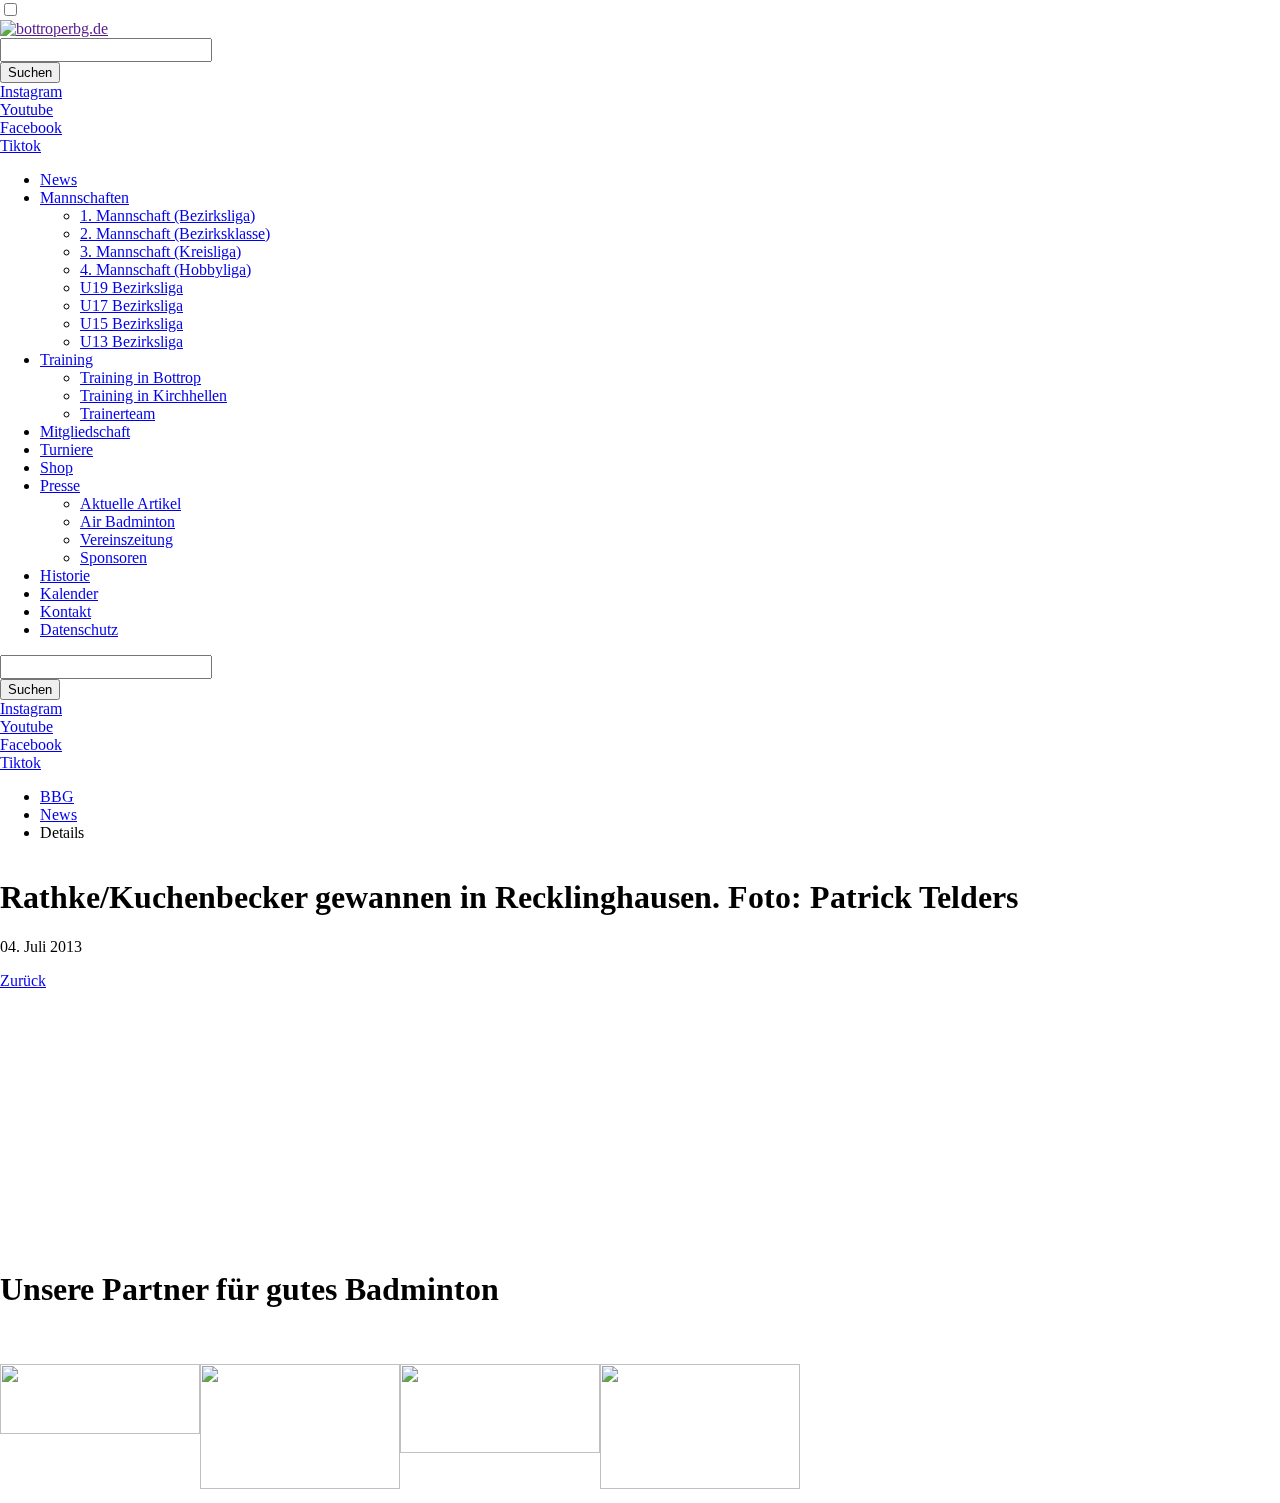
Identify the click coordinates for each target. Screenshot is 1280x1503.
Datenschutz (79, 629)
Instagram (31, 91)
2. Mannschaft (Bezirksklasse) (175, 233)
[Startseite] (54, 28)
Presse (60, 485)
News (58, 179)
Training (66, 359)
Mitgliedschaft (85, 431)
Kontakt (65, 611)
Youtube (26, 109)
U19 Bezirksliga (131, 287)
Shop (56, 467)
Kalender (69, 593)
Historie (65, 575)
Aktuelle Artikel (130, 503)
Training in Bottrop (140, 377)
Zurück (23, 980)
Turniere (66, 449)
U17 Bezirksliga (131, 305)
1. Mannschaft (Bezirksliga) (167, 215)
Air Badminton (127, 521)
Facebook (31, 127)
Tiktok (20, 145)
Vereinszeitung (126, 539)
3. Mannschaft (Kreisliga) (160, 251)
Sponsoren (113, 557)
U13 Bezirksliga (131, 341)
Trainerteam (117, 413)
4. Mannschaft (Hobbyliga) (165, 269)
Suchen (30, 72)
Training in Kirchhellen (153, 395)
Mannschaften (84, 197)
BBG (57, 796)
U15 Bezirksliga (131, 323)
